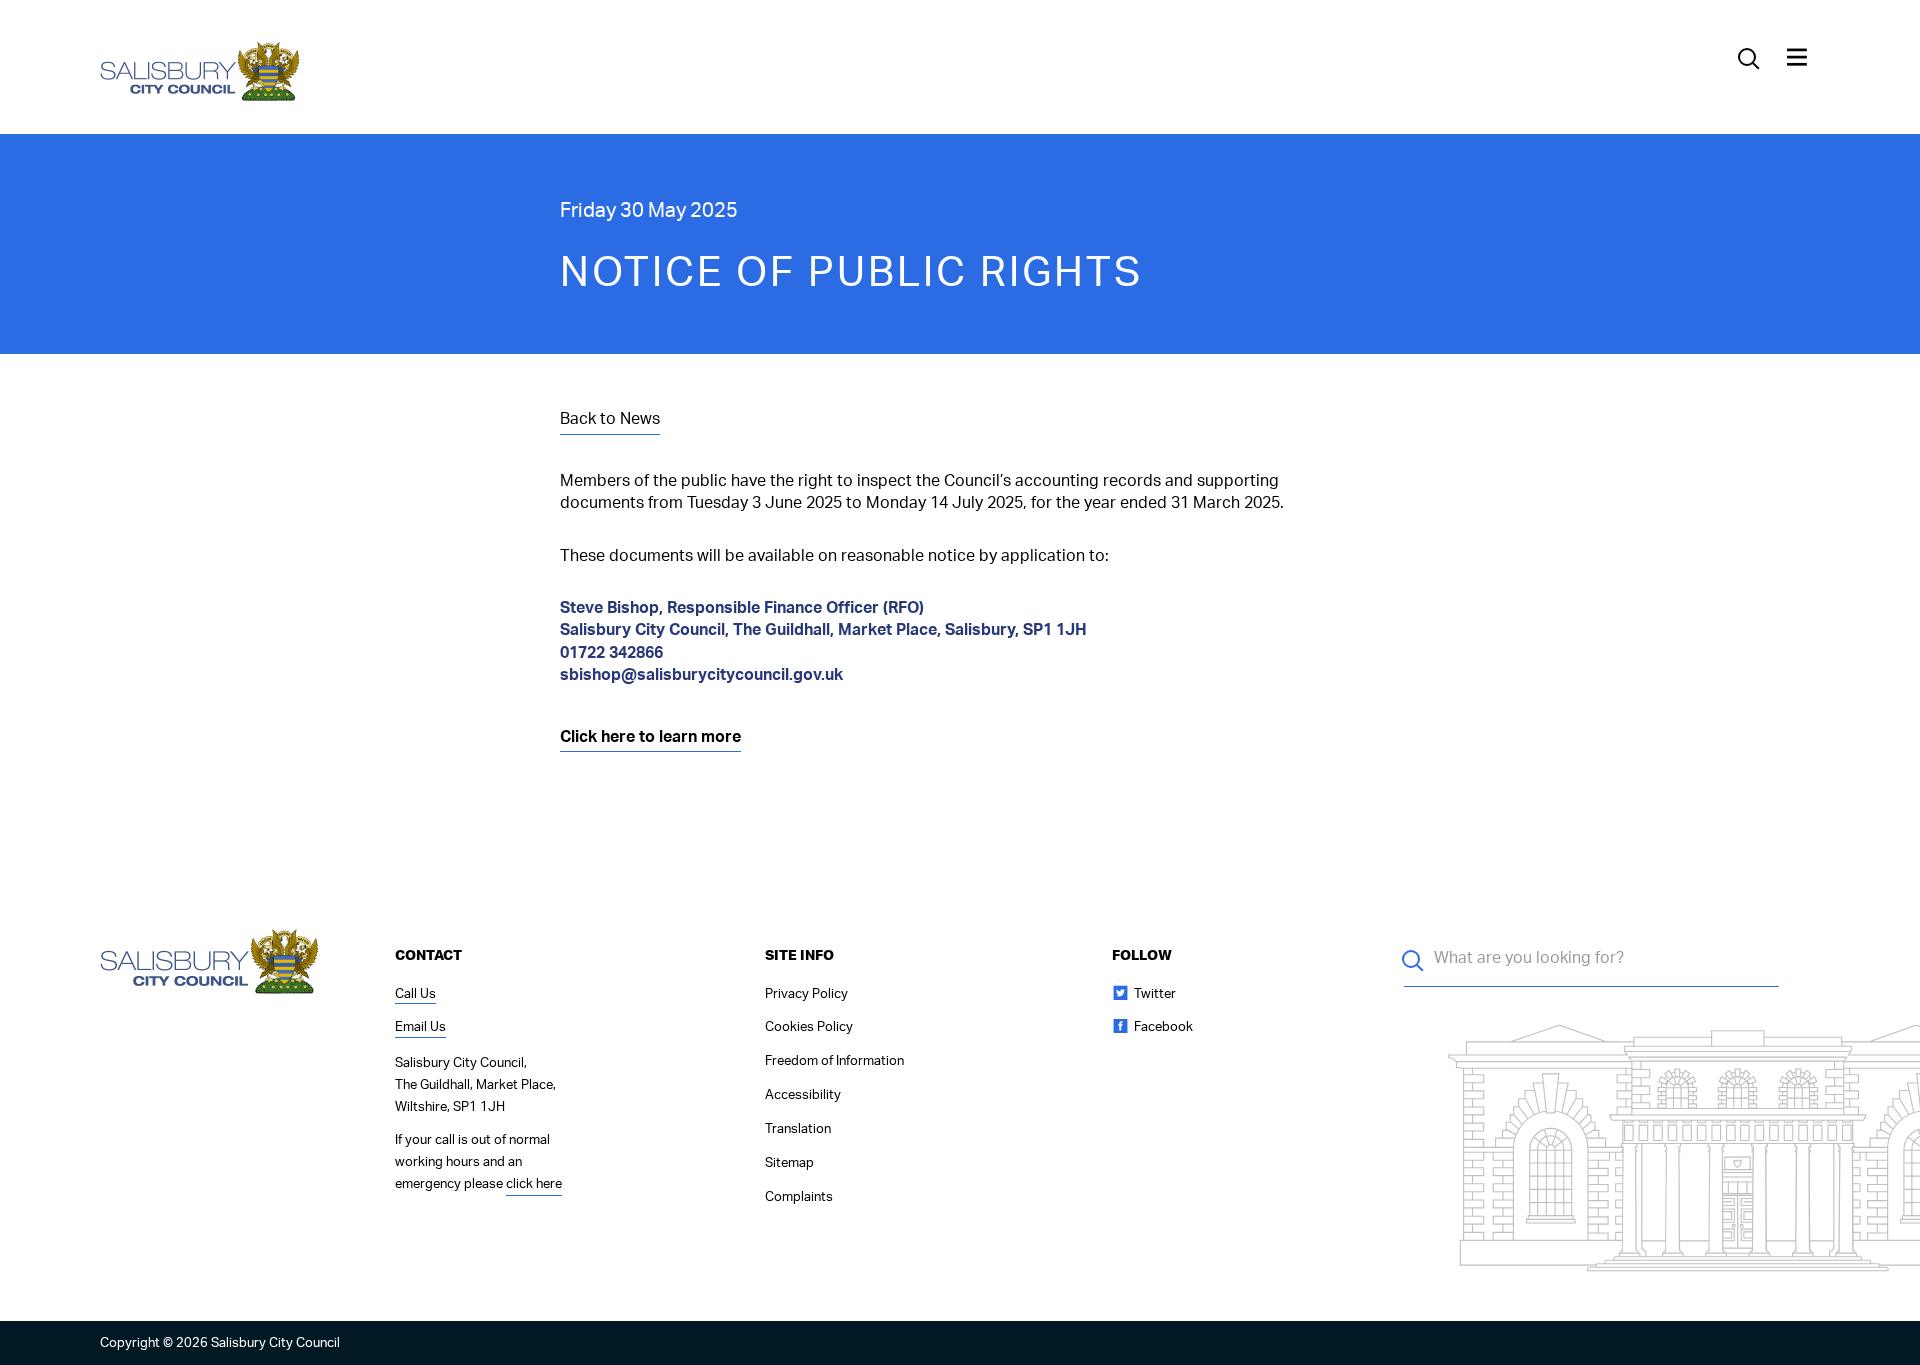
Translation (798, 1129)
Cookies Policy (809, 1027)
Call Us (415, 994)
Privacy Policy (806, 994)
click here (534, 1184)
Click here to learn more (650, 737)
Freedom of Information (834, 1061)
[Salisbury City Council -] (200, 99)
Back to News (610, 419)
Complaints (799, 1197)
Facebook (1163, 1027)
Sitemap (789, 1163)
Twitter (1155, 994)
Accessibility (803, 1095)
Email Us (420, 1027)
